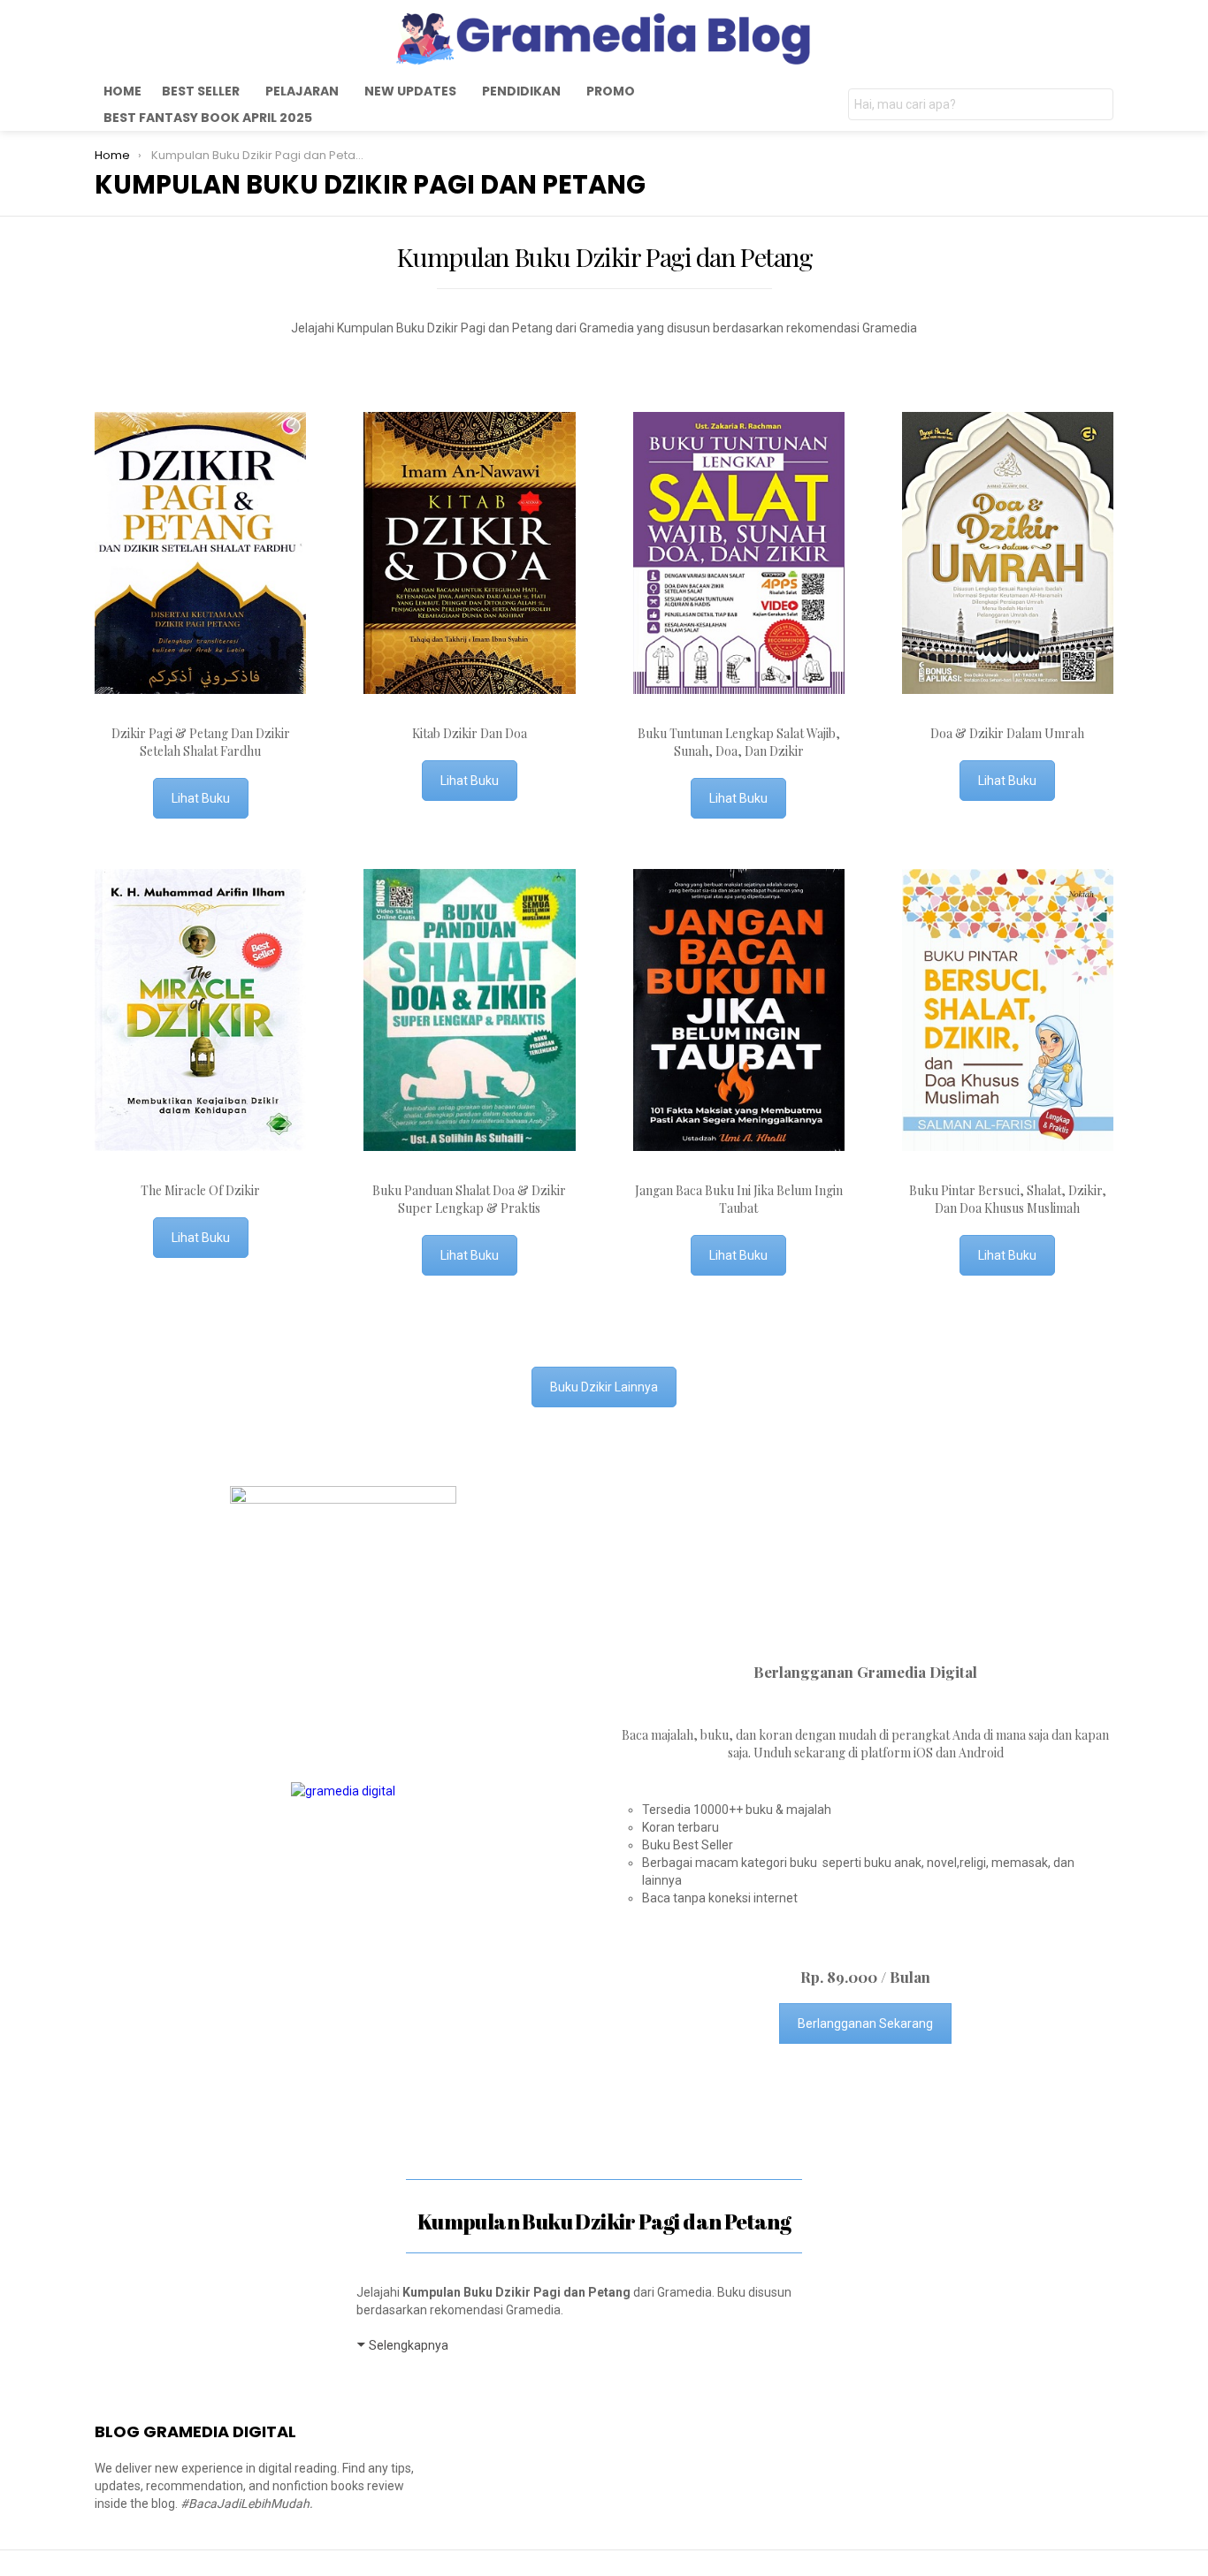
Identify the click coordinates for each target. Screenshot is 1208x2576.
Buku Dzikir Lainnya (604, 1387)
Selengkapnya (409, 2345)
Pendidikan (521, 91)
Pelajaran (302, 91)
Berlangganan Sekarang (865, 2023)
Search (1096, 107)
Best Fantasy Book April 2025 (208, 118)
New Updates (410, 91)
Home (122, 91)
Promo (611, 91)
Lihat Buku (201, 798)
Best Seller (201, 91)
